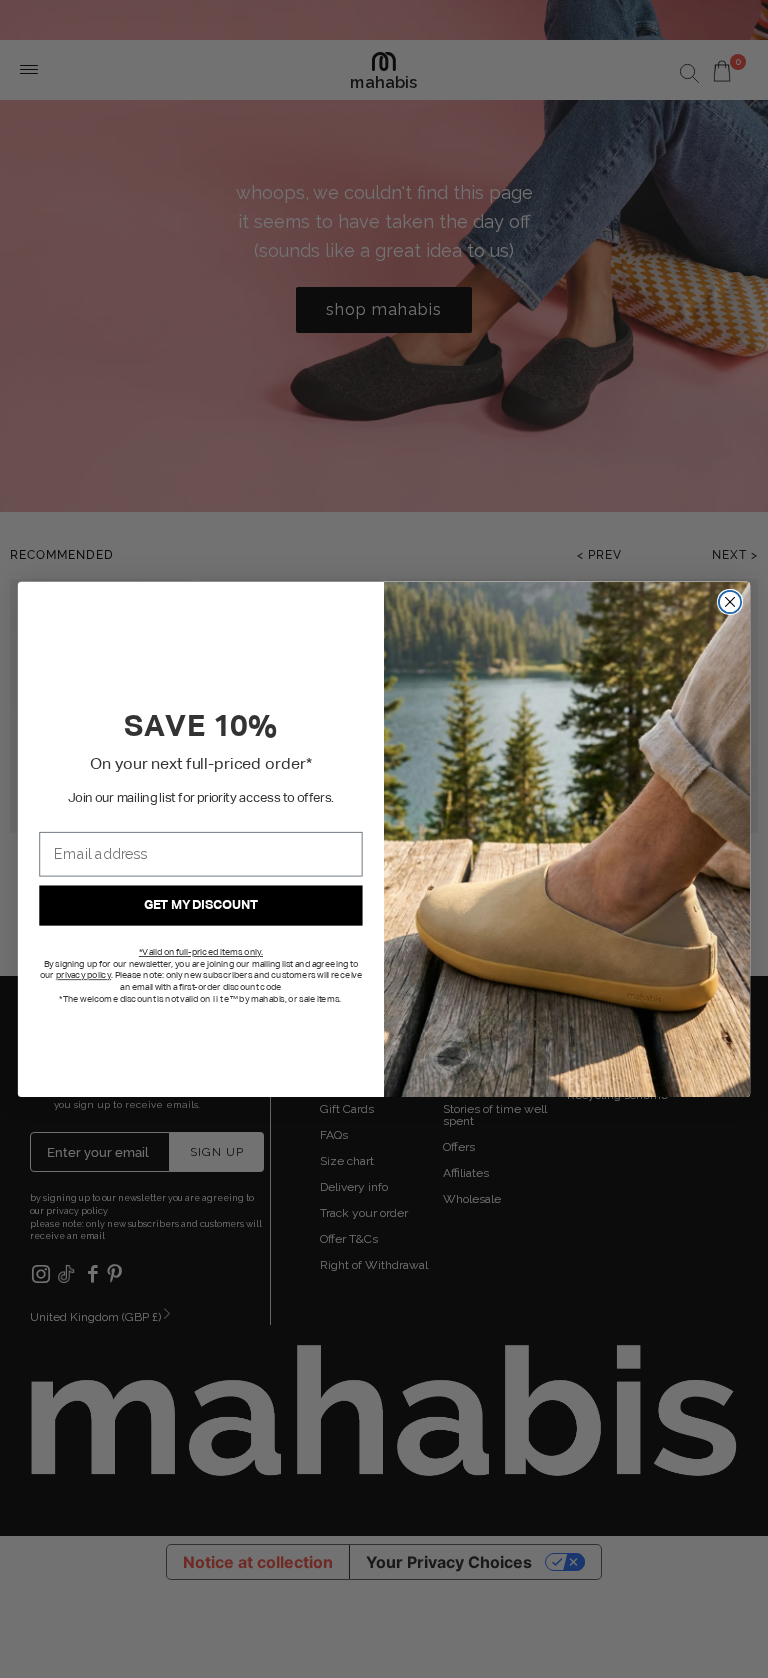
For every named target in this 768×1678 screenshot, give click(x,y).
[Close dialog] (730, 601)
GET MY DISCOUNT (200, 905)
